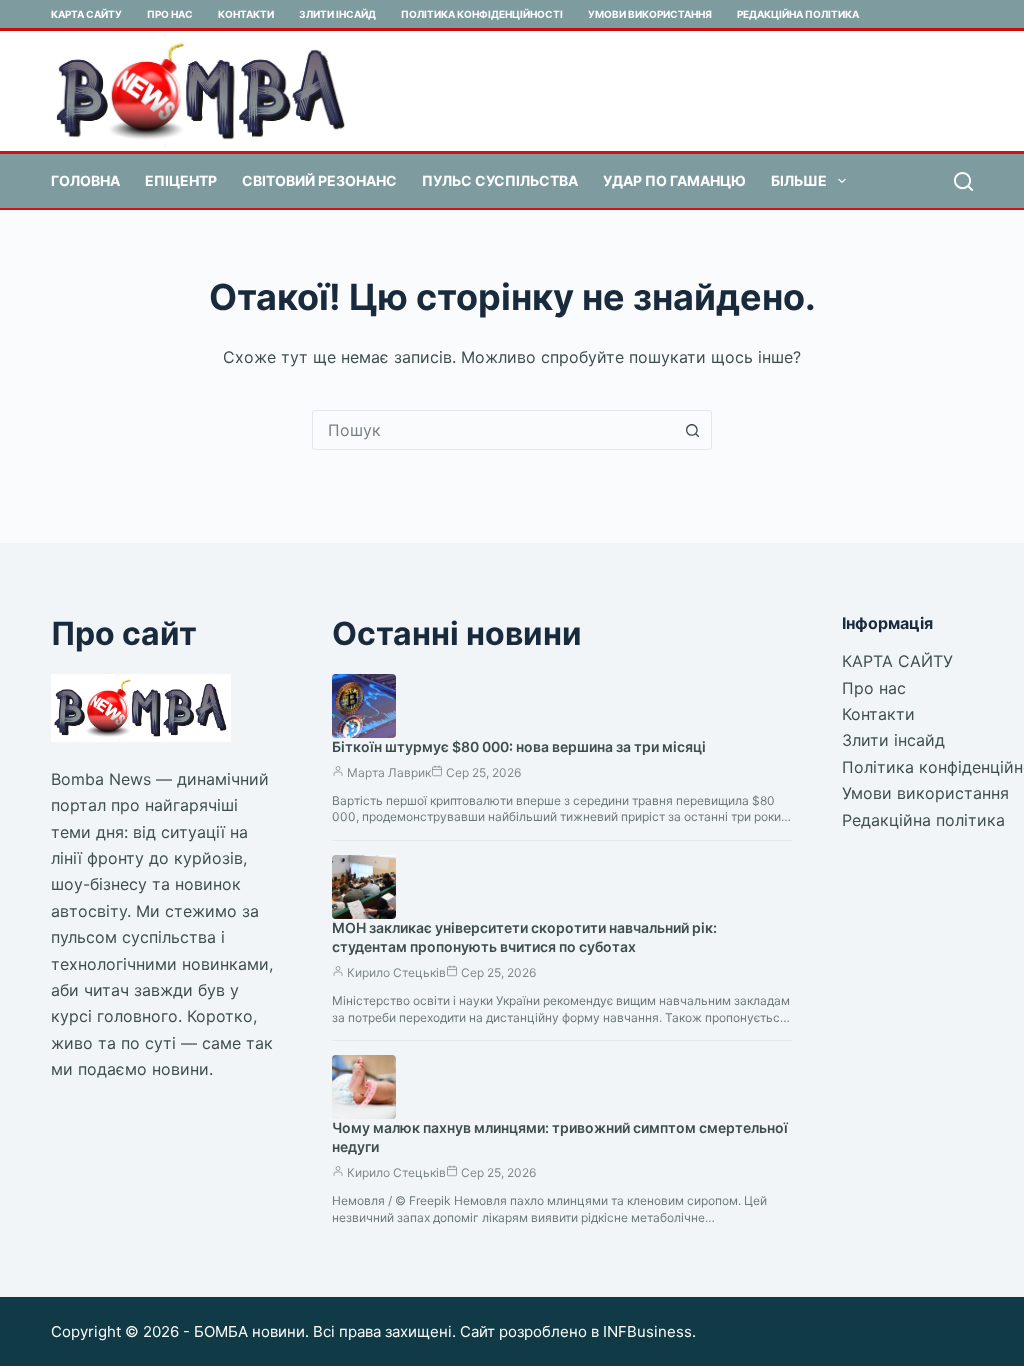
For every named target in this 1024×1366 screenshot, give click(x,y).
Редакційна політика (798, 14)
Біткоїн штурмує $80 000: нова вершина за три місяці (519, 746)
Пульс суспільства (500, 180)
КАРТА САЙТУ (86, 14)
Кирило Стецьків (396, 972)
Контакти (246, 14)
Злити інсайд (337, 14)
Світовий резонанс (319, 180)
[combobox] (493, 430)
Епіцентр (181, 180)
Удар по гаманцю (674, 180)
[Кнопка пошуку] (692, 430)
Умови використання (650, 14)
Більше (799, 180)
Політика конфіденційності (482, 14)
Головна (85, 180)
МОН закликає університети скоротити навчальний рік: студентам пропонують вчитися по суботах (524, 937)
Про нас (170, 14)
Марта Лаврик (389, 772)
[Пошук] (963, 181)
